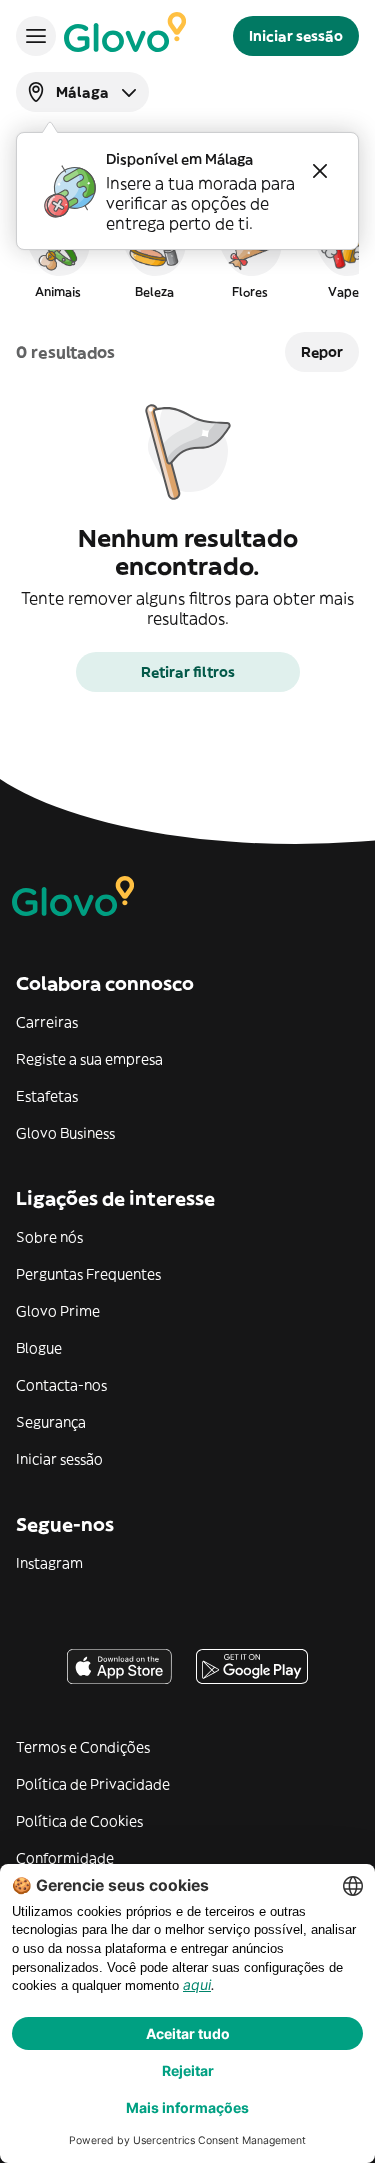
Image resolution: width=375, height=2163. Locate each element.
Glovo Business (65, 1133)
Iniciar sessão (59, 1459)
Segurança (51, 1422)
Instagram (49, 1563)
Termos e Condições (83, 1747)
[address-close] (320, 171)
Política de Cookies (79, 1821)
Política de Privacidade (93, 1784)
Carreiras (47, 1022)
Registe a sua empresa (89, 1059)
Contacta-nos (61, 1385)
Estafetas (47, 1096)
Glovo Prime (58, 1311)
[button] (58, 254)
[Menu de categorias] (36, 36)
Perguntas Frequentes (88, 1274)
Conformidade (65, 1858)
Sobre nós (49, 1237)
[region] (187, 254)
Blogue (39, 1348)
